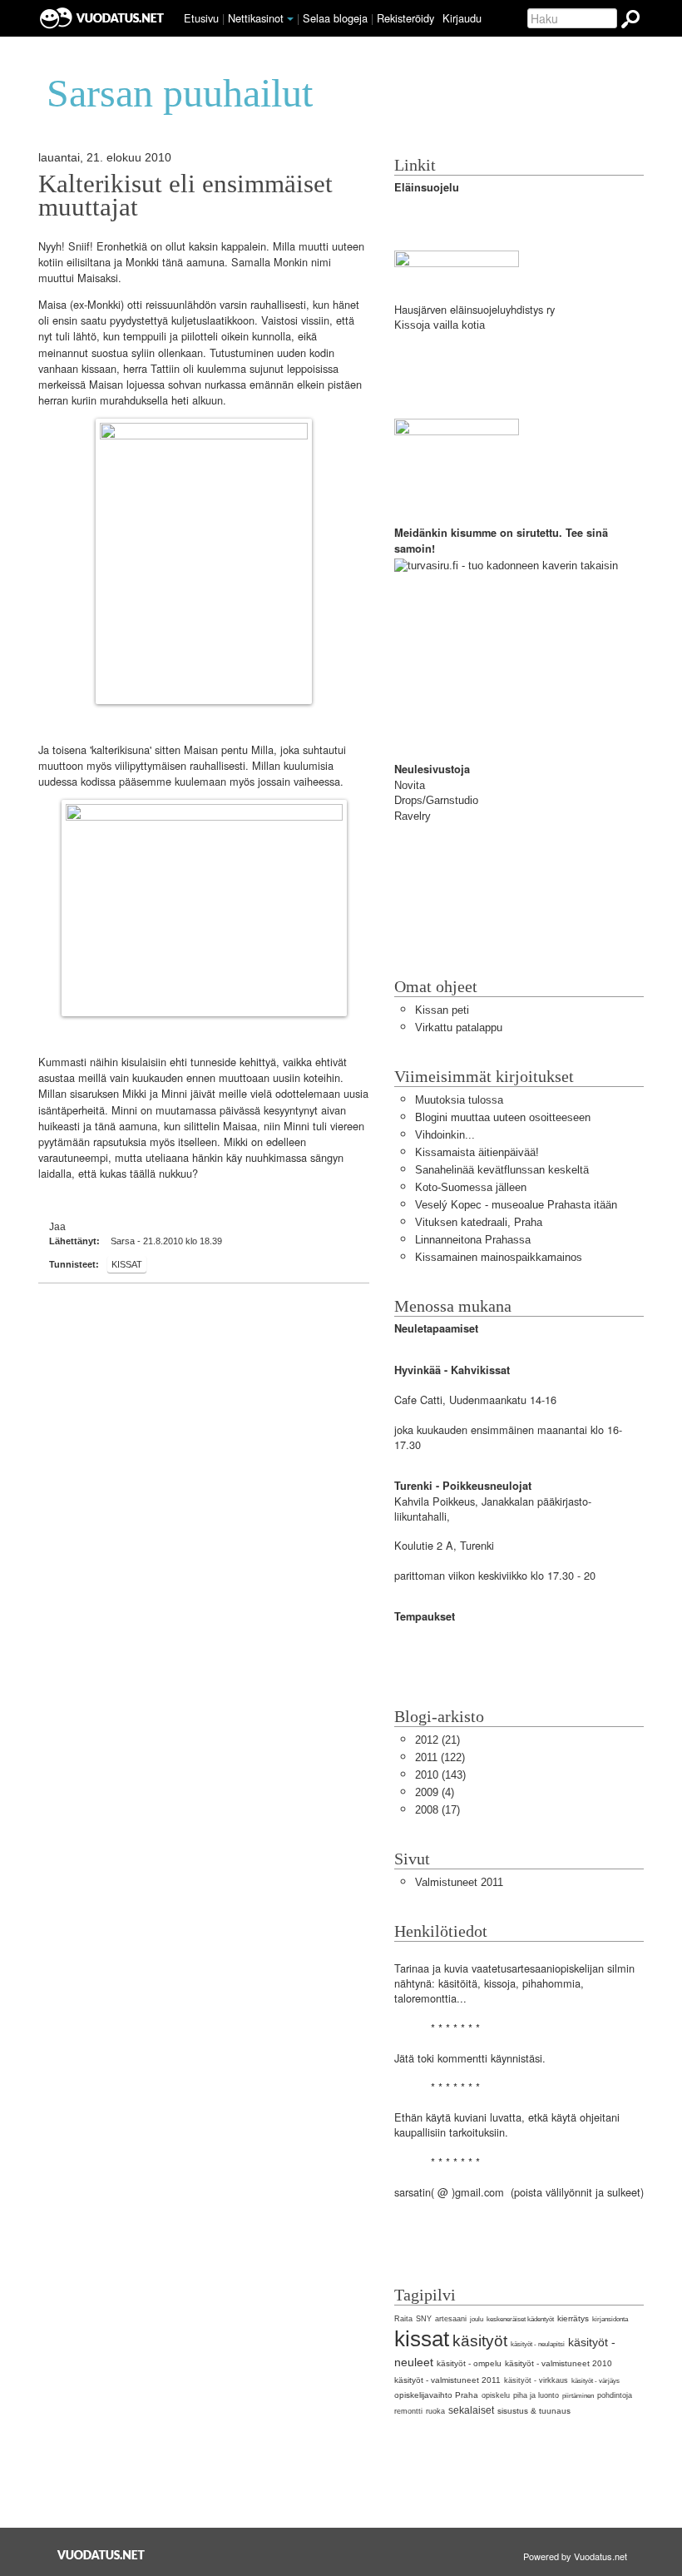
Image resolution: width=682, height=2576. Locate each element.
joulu (477, 2319)
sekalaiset (471, 2410)
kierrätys (573, 2318)
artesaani (451, 2319)
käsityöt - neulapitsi (538, 2344)
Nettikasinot (256, 18)
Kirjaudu (462, 18)
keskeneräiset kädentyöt (520, 2319)
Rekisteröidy (405, 18)
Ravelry (413, 816)
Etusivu (201, 18)
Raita (403, 2319)
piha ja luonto (536, 2395)
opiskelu (496, 2395)
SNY (424, 2319)
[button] (290, 19)
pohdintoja (615, 2395)
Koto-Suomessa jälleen (471, 1187)
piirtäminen (578, 2396)
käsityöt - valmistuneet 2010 (558, 2363)
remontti (408, 2411)
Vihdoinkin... (445, 1135)
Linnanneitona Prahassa (473, 1240)
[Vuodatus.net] (101, 2555)
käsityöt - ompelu (469, 2363)
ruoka (435, 2411)
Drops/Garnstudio (436, 800)
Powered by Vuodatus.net (575, 2556)
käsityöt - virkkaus (536, 2380)
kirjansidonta (610, 2319)
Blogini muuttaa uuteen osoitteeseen (503, 1117)
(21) (437, 1740)
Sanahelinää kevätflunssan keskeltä (502, 1170)
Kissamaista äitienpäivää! (477, 1152)
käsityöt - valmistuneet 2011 (447, 2380)
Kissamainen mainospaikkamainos (499, 1257)
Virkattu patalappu (459, 1027)
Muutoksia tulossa (459, 1100)
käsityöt (480, 2341)
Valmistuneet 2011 (459, 1882)
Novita (410, 785)
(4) (435, 1792)
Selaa (335, 18)
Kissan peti (442, 1010)
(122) (440, 1757)
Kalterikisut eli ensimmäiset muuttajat (185, 196)
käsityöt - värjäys (596, 2381)
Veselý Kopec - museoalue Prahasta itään (516, 1205)
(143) (440, 1775)
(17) (437, 1810)
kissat (127, 1264)
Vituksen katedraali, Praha (479, 1222)
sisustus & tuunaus (534, 2411)
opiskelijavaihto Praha (436, 2395)
